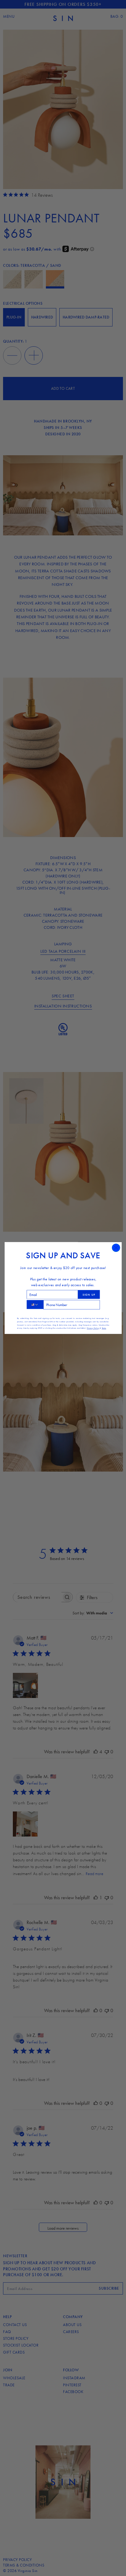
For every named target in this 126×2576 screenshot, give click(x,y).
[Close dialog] (116, 1248)
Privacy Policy (93, 1328)
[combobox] (35, 1304)
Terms (104, 1328)
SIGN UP (89, 1294)
